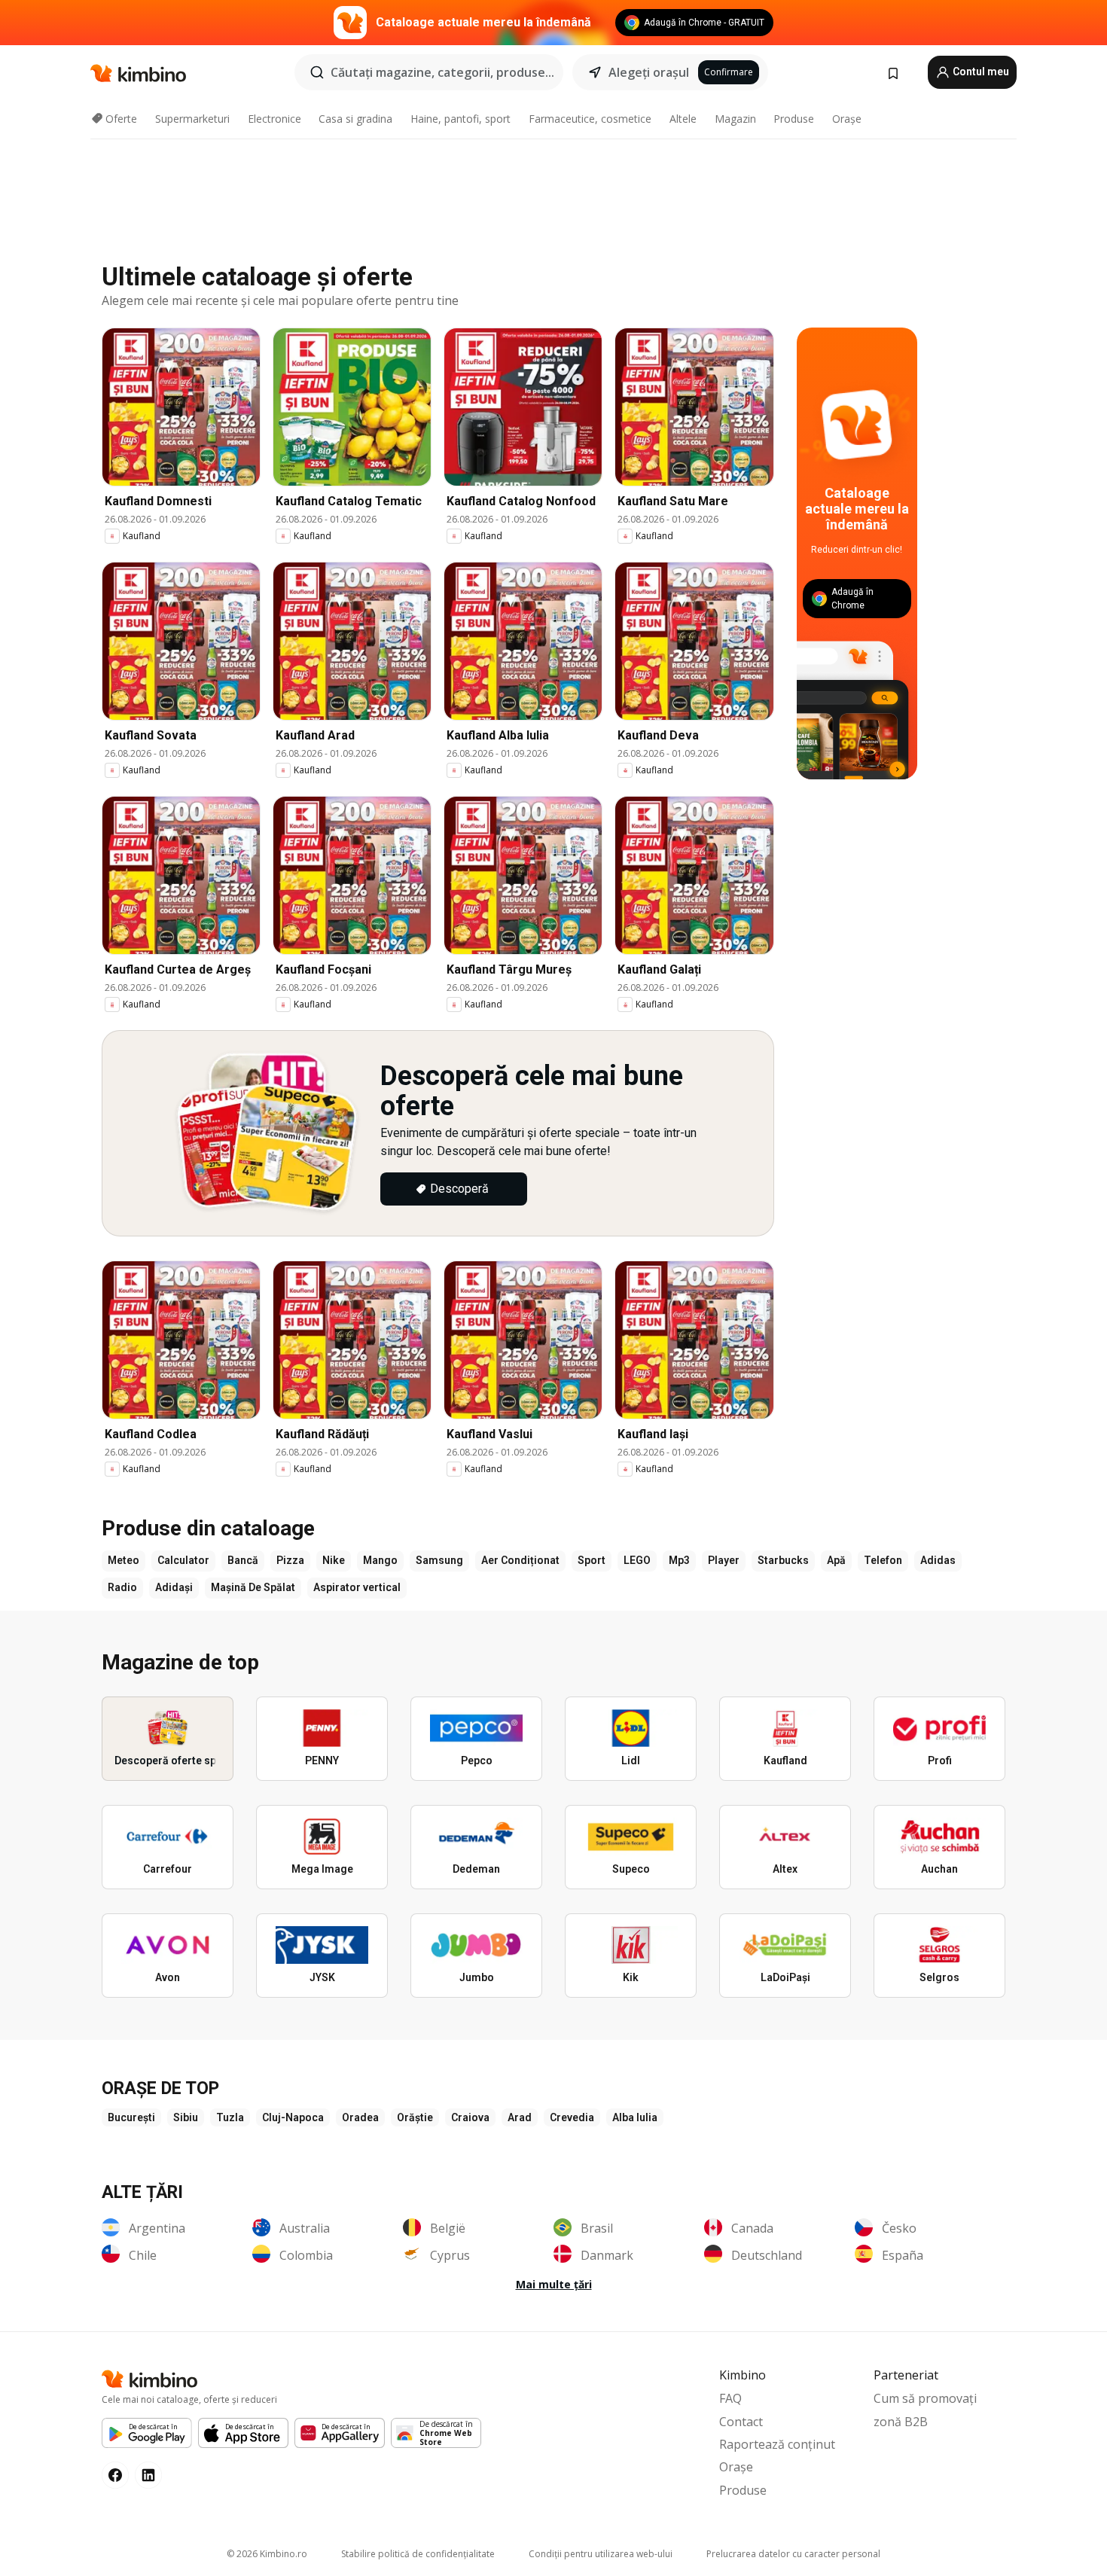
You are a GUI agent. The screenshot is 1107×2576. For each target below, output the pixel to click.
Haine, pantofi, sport (460, 119)
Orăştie (415, 2117)
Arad (520, 2117)
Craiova (470, 2117)
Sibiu (186, 2117)
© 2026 (267, 2554)
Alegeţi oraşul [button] (649, 72)
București (131, 2117)
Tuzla (230, 2117)
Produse (794, 119)
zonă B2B (901, 2422)
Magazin (735, 119)
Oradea (360, 2117)
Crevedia (572, 2117)
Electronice (274, 119)
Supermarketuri (192, 119)
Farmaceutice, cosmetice (590, 119)
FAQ (730, 2398)
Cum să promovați (925, 2398)
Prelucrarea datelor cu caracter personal (793, 2554)
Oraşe (847, 119)
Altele (683, 119)
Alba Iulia (635, 2117)
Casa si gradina (355, 119)
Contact (741, 2422)
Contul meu (980, 72)
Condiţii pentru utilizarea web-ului (601, 2554)
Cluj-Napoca (293, 2117)
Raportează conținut (777, 2444)
